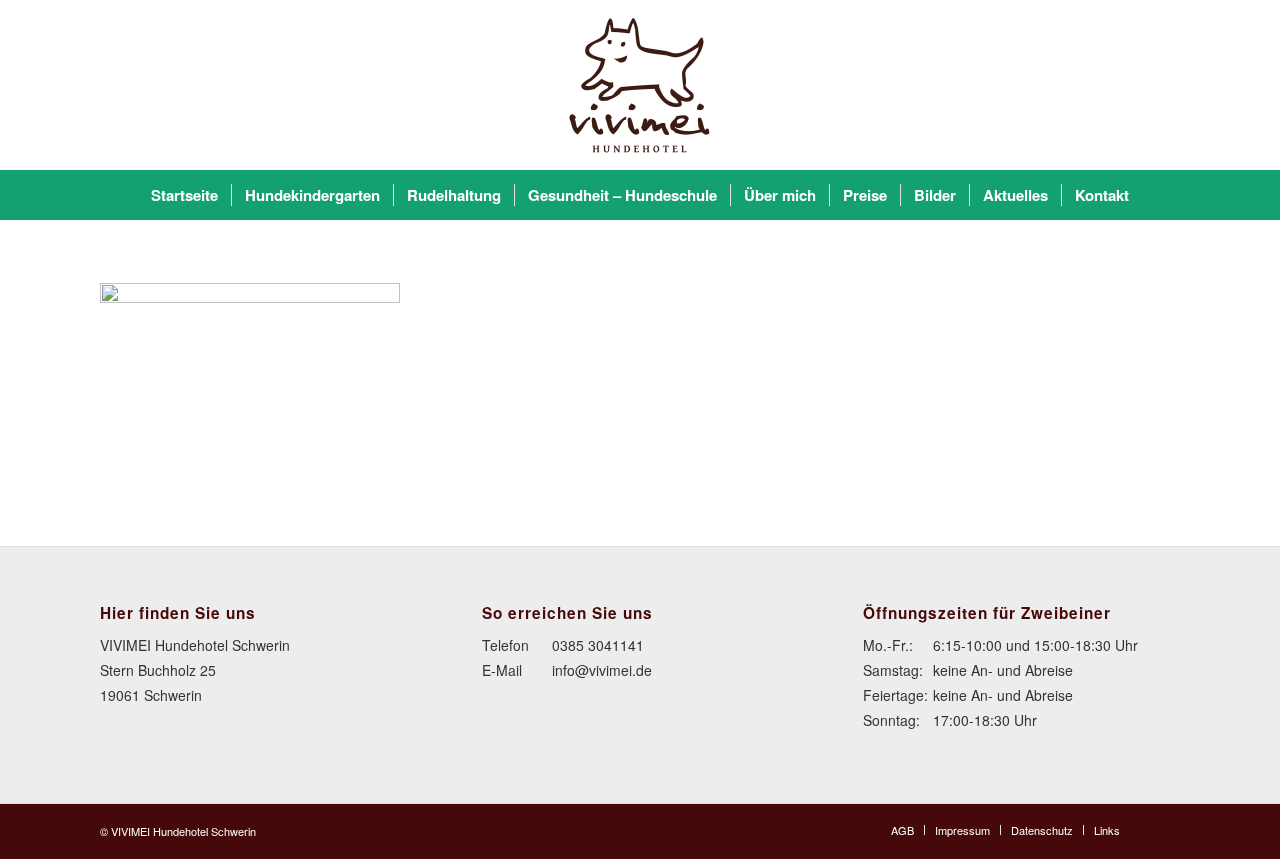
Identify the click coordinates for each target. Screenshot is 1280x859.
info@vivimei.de (602, 670)
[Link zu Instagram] (1165, 829)
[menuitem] (184, 195)
